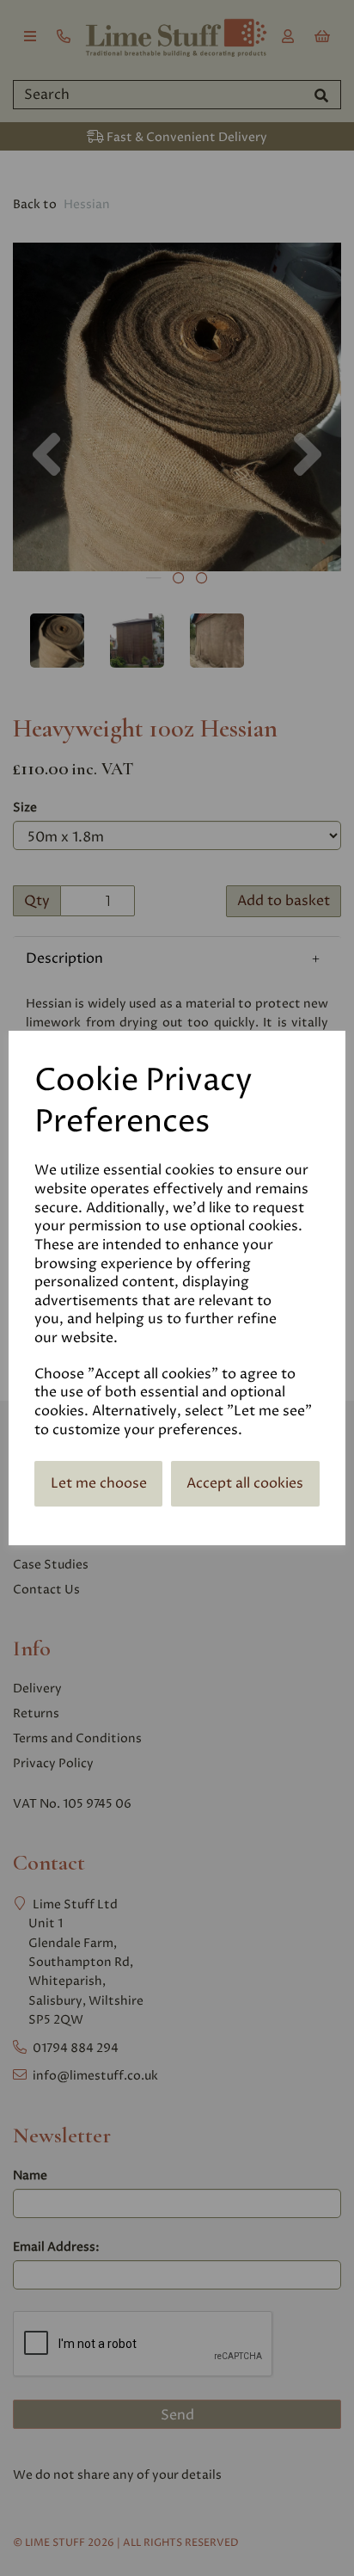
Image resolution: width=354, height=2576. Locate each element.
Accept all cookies (245, 1483)
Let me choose (99, 1483)
